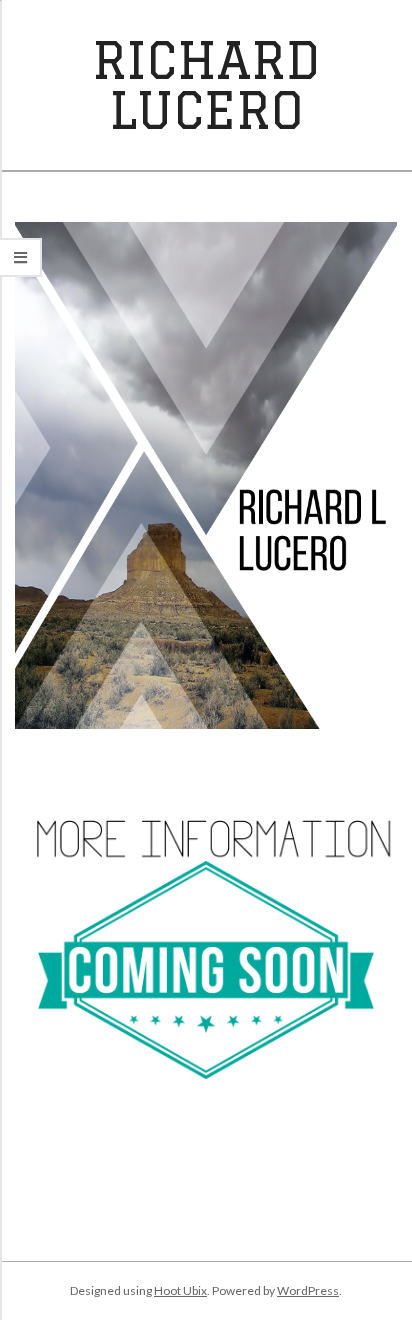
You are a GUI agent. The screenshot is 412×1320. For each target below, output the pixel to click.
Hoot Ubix (180, 1290)
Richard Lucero (206, 84)
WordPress (308, 1290)
